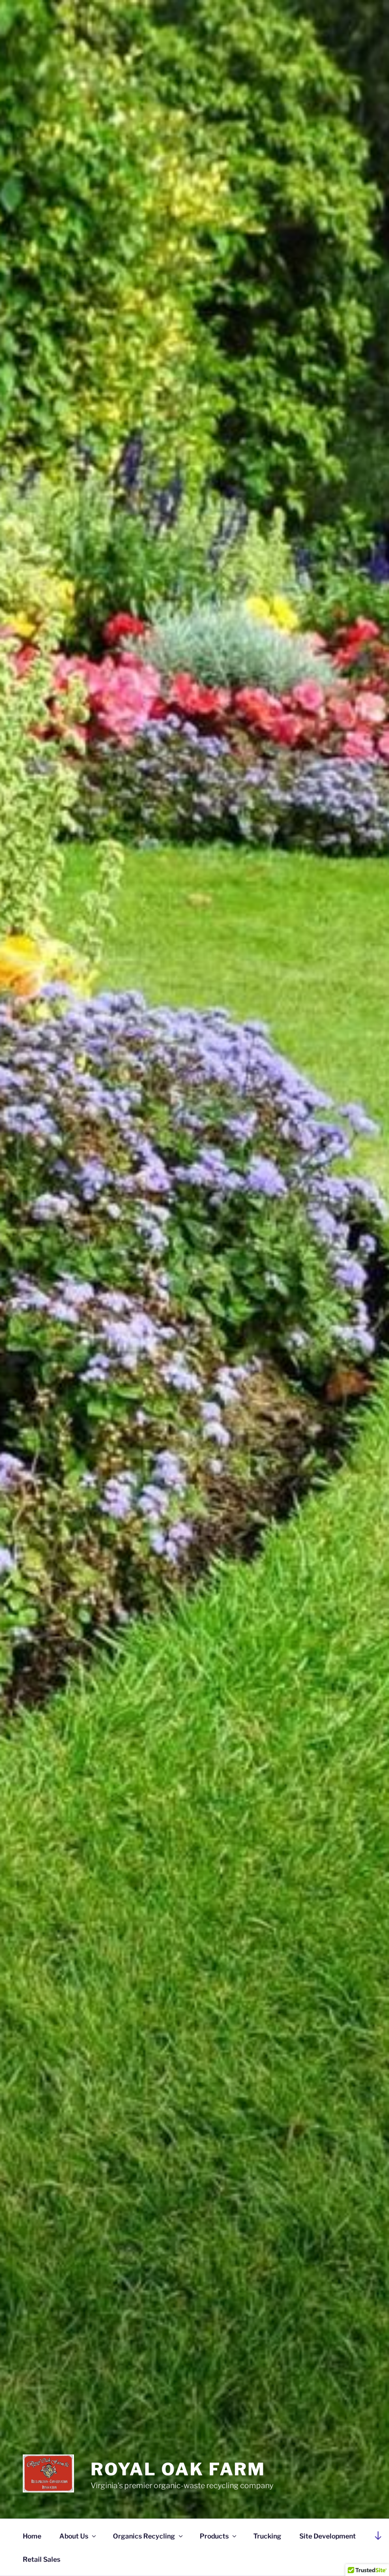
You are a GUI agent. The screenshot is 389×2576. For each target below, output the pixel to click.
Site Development (328, 2536)
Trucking (267, 2536)
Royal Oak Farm (178, 2469)
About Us (74, 2536)
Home (32, 2536)
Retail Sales (42, 2559)
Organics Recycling (144, 2536)
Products (214, 2536)
